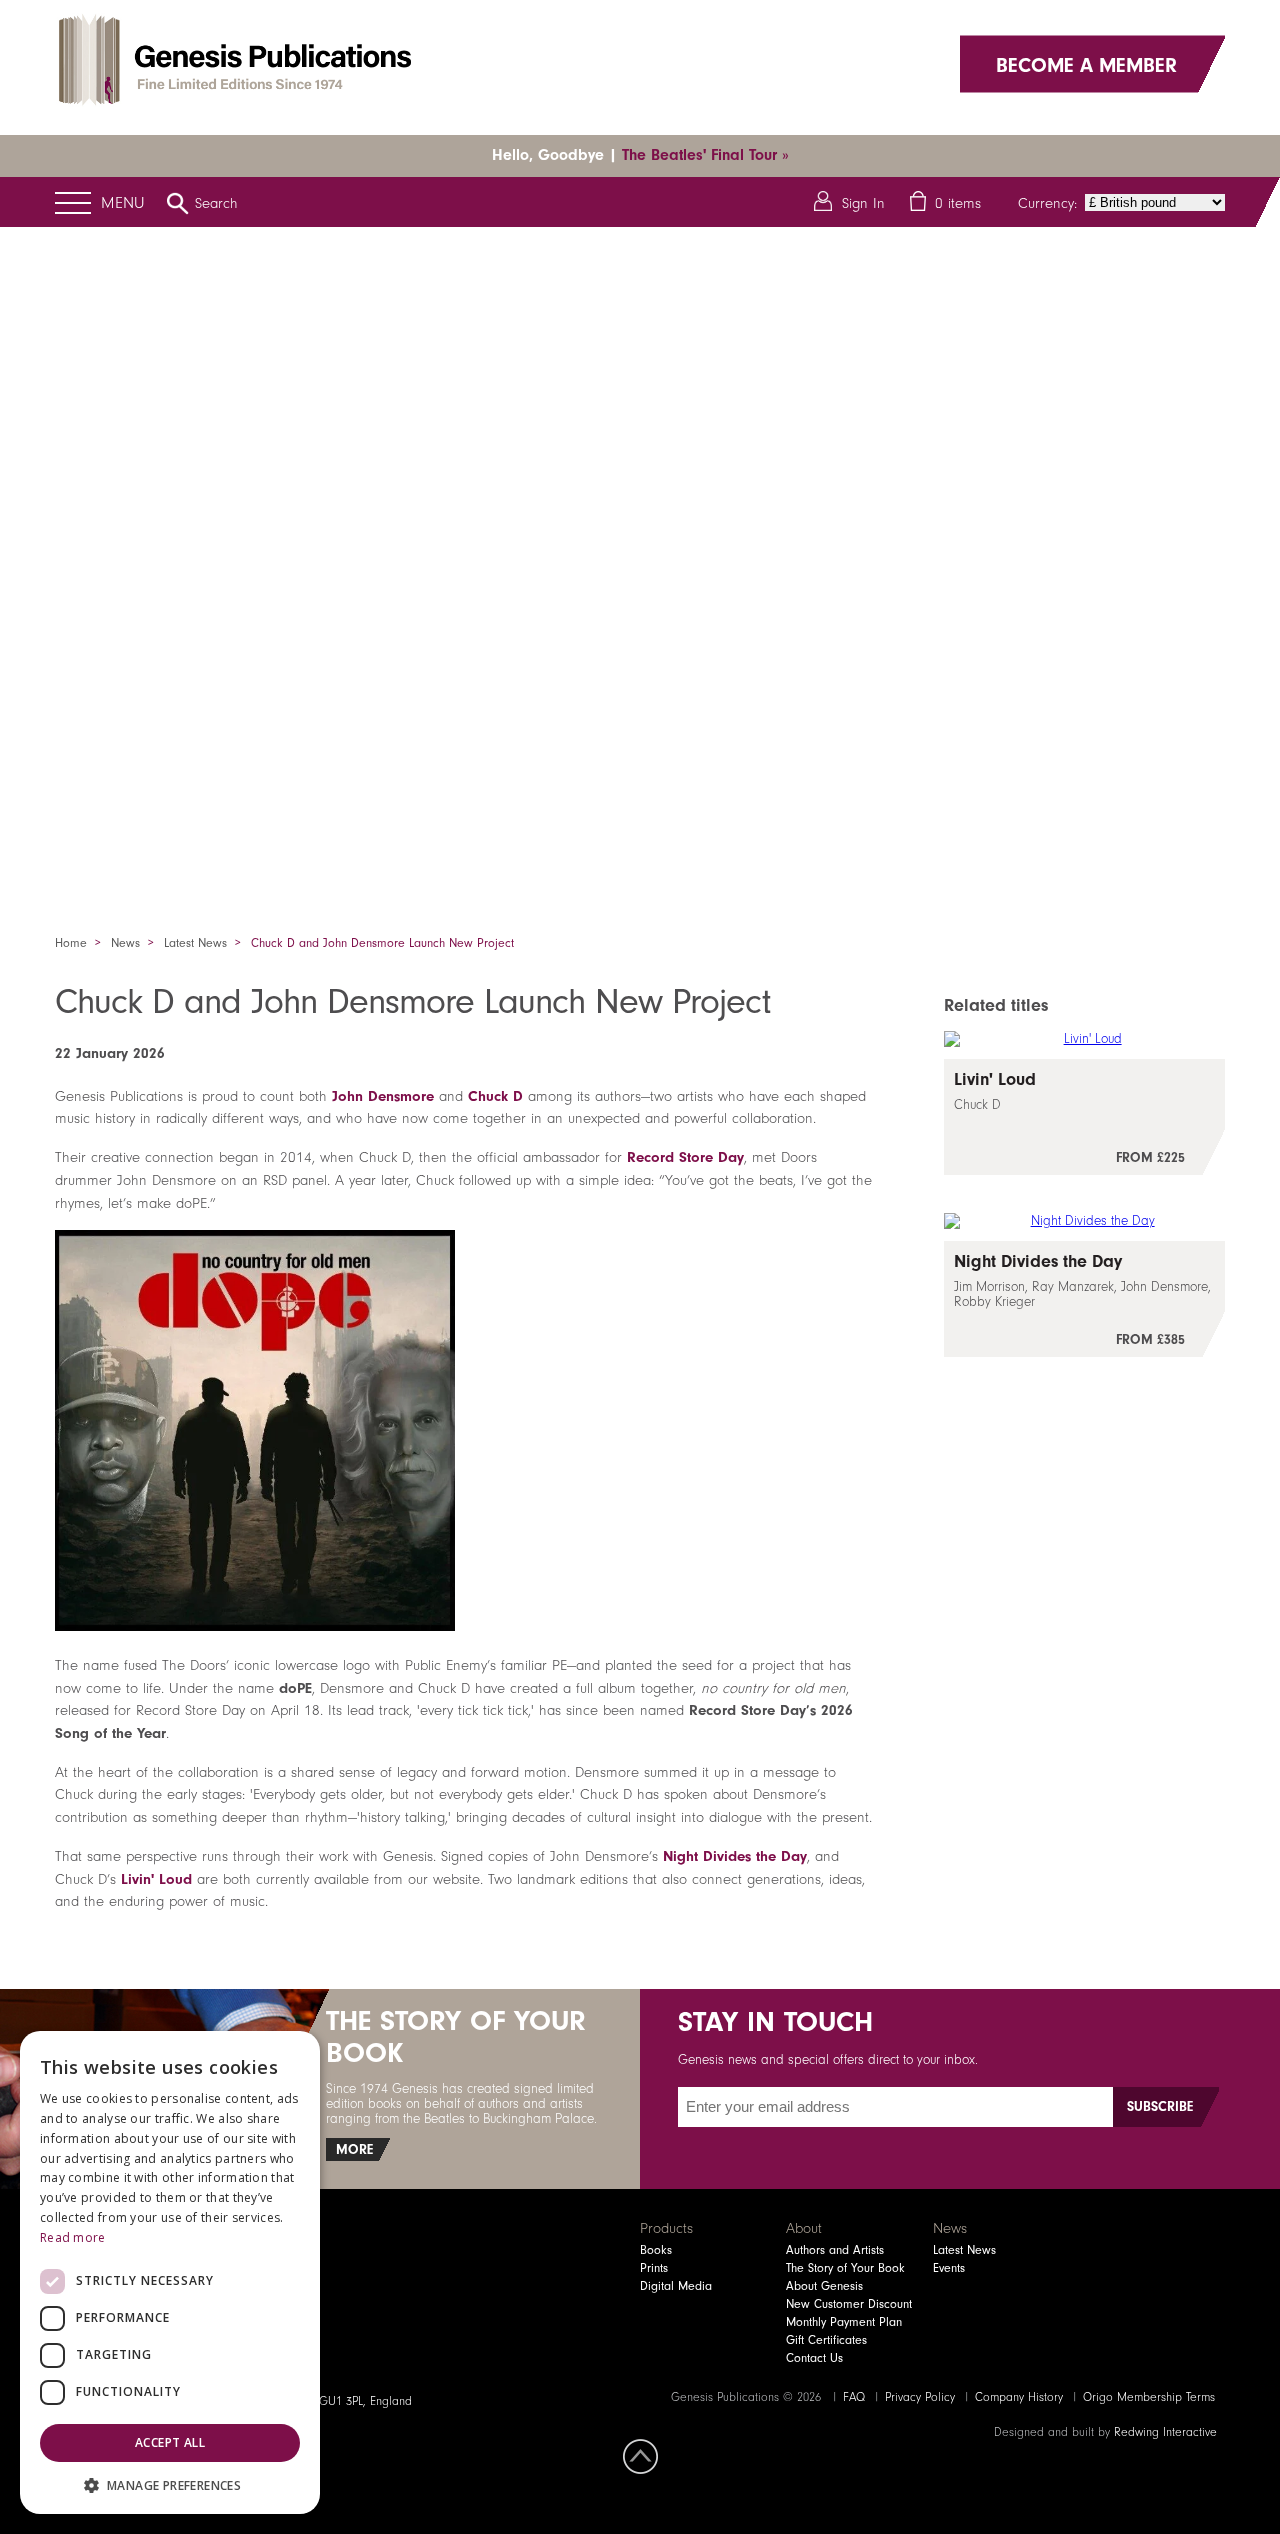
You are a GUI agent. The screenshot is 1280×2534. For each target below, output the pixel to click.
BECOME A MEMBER (1086, 64)
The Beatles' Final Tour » (705, 155)
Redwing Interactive (1165, 2432)
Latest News (195, 943)
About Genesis (824, 2286)
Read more (73, 2237)
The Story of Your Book (845, 2268)
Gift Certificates (826, 2340)
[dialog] (170, 2272)
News (125, 943)
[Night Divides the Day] (1084, 1299)
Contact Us (814, 2358)
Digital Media (676, 2286)
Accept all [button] (170, 2442)
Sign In (863, 203)
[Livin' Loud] (1084, 1117)
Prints (654, 2268)
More (354, 2149)
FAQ (854, 2397)
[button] (170, 2484)
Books (656, 2250)
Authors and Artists (835, 2250)
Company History (1019, 2397)
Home (71, 943)
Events (949, 2268)
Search (216, 203)
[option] (640, 555)
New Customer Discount (849, 2304)
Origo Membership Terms (1149, 2397)
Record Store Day (685, 1157)
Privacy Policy (920, 2397)
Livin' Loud (156, 1879)
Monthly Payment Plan (844, 2322)
